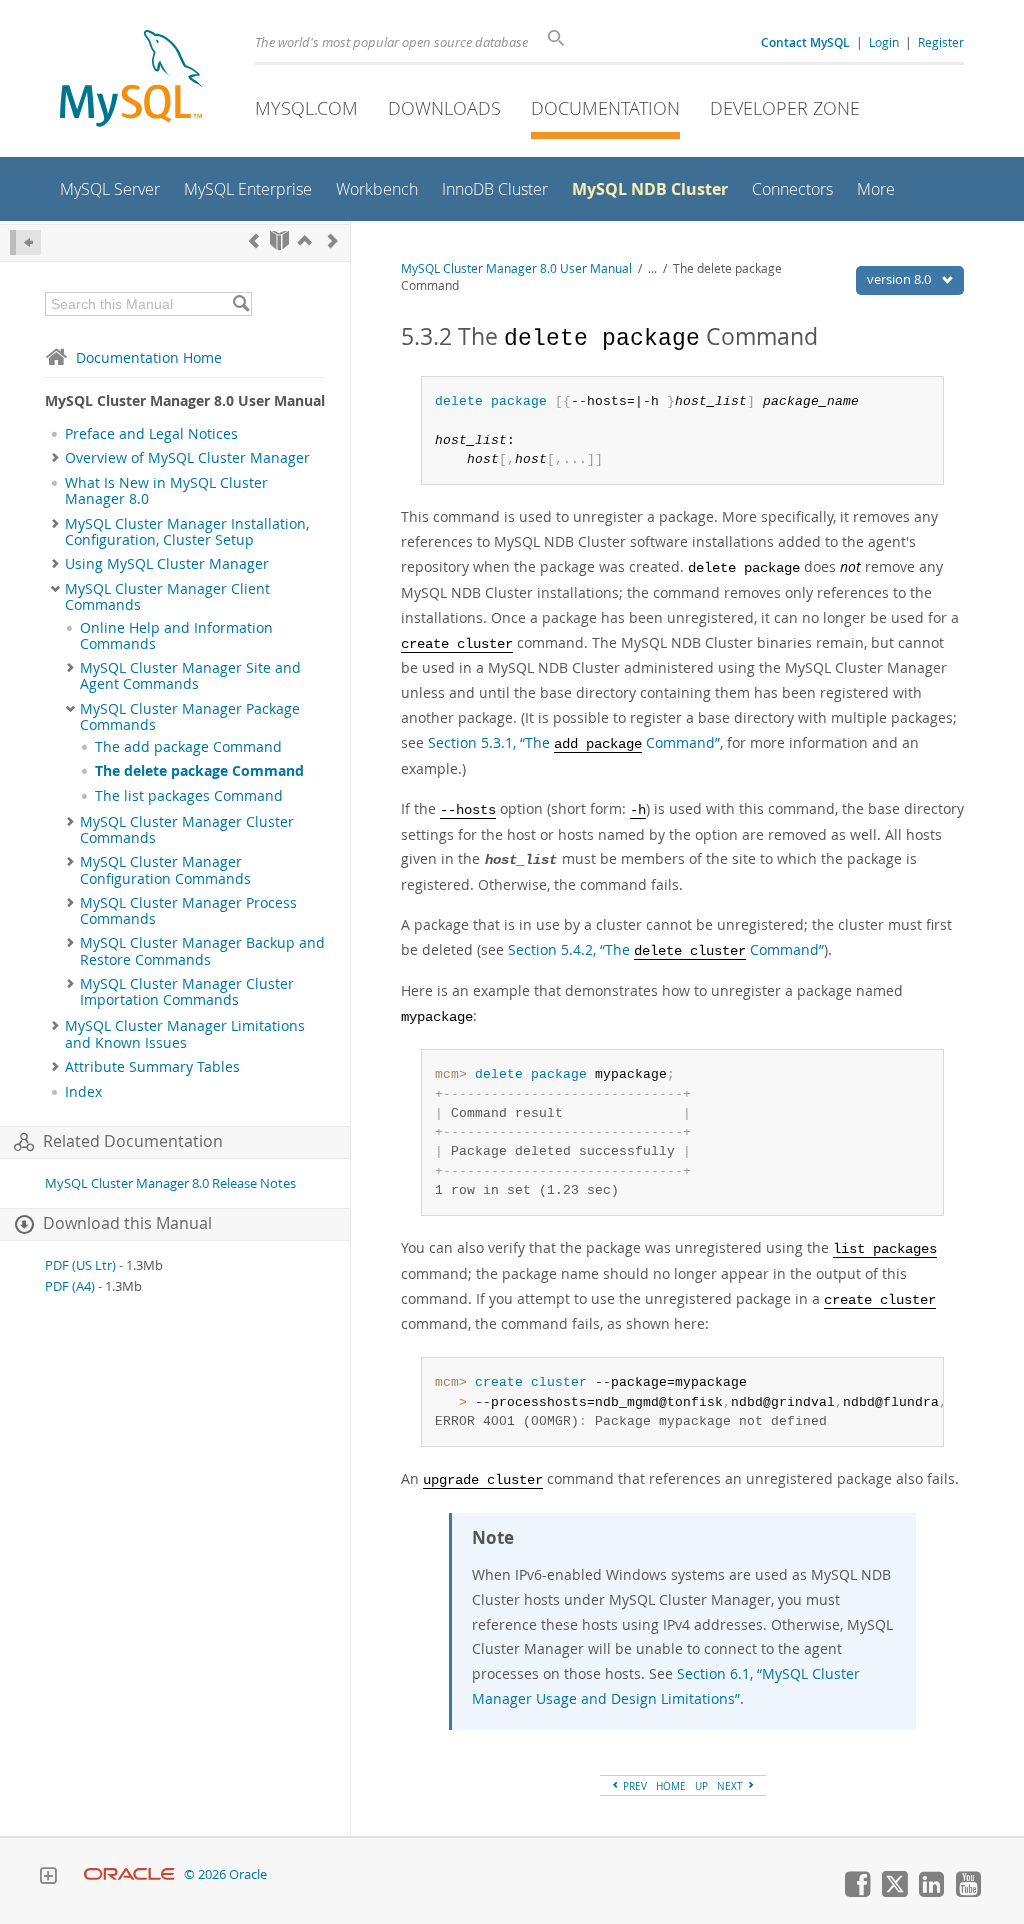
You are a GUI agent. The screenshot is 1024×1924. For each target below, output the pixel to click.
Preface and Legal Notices (151, 434)
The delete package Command (199, 771)
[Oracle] (129, 1874)
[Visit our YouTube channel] (968, 1892)
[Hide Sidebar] (25, 242)
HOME (671, 1786)
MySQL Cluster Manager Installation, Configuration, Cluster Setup (187, 532)
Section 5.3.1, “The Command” (574, 742)
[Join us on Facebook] (857, 1892)
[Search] (240, 304)
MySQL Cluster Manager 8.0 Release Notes (170, 1183)
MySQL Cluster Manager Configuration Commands (165, 870)
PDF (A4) (70, 1286)
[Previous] (254, 240)
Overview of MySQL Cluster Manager (187, 458)
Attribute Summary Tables (152, 1067)
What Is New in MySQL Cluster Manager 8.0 (166, 491)
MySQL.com (306, 108)
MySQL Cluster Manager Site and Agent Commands (190, 676)
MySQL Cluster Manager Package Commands (190, 717)
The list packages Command (189, 796)
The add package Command (188, 747)
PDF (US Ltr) (80, 1265)
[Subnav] (55, 458)
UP (701, 1786)
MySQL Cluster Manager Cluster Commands (187, 830)
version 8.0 (900, 279)
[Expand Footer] (48, 1878)
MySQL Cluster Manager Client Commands (167, 597)
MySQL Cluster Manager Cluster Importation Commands (187, 992)
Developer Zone (785, 108)
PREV (633, 1786)
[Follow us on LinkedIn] (931, 1892)
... (652, 268)
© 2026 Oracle (225, 1874)
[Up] (305, 240)
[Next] (333, 240)
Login (884, 42)
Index (83, 1092)
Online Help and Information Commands (176, 636)
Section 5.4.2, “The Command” (666, 949)
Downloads (444, 108)
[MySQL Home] (131, 80)
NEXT (731, 1786)
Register (941, 42)
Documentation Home (149, 357)
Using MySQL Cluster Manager (167, 564)
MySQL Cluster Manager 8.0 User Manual (516, 268)
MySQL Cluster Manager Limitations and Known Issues (185, 1034)
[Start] (279, 240)
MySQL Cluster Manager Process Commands (188, 911)
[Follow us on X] (894, 1892)
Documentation (605, 108)
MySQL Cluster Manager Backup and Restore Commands (202, 951)
